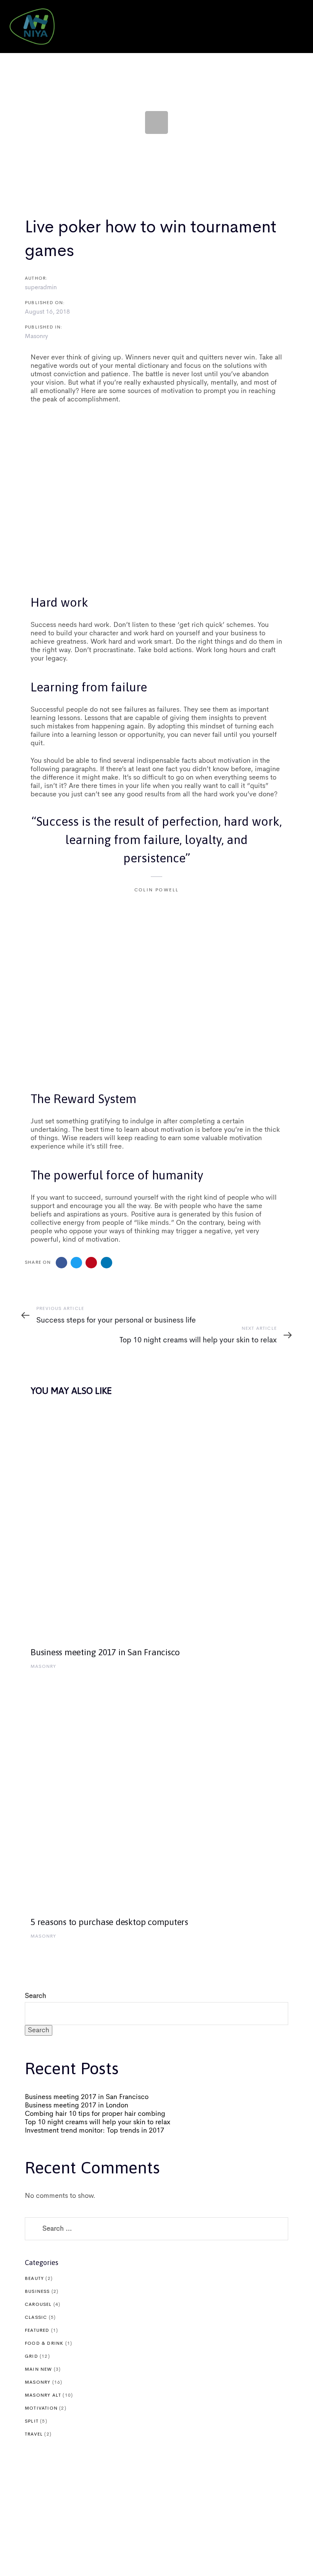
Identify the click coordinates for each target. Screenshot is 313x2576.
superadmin (41, 288)
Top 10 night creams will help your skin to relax (98, 2122)
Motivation (41, 2408)
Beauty (34, 2279)
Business (37, 2292)
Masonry (36, 337)
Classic (36, 2318)
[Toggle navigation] (254, 27)
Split (32, 2421)
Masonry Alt (43, 2396)
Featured (37, 2331)
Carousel (38, 2305)
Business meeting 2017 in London (77, 2106)
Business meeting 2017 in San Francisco (87, 2097)
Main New (39, 2370)
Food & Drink (44, 2344)
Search (35, 1996)
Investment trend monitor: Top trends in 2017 (94, 2131)
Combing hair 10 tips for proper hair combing (95, 2114)
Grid (31, 2357)
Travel (34, 2434)
